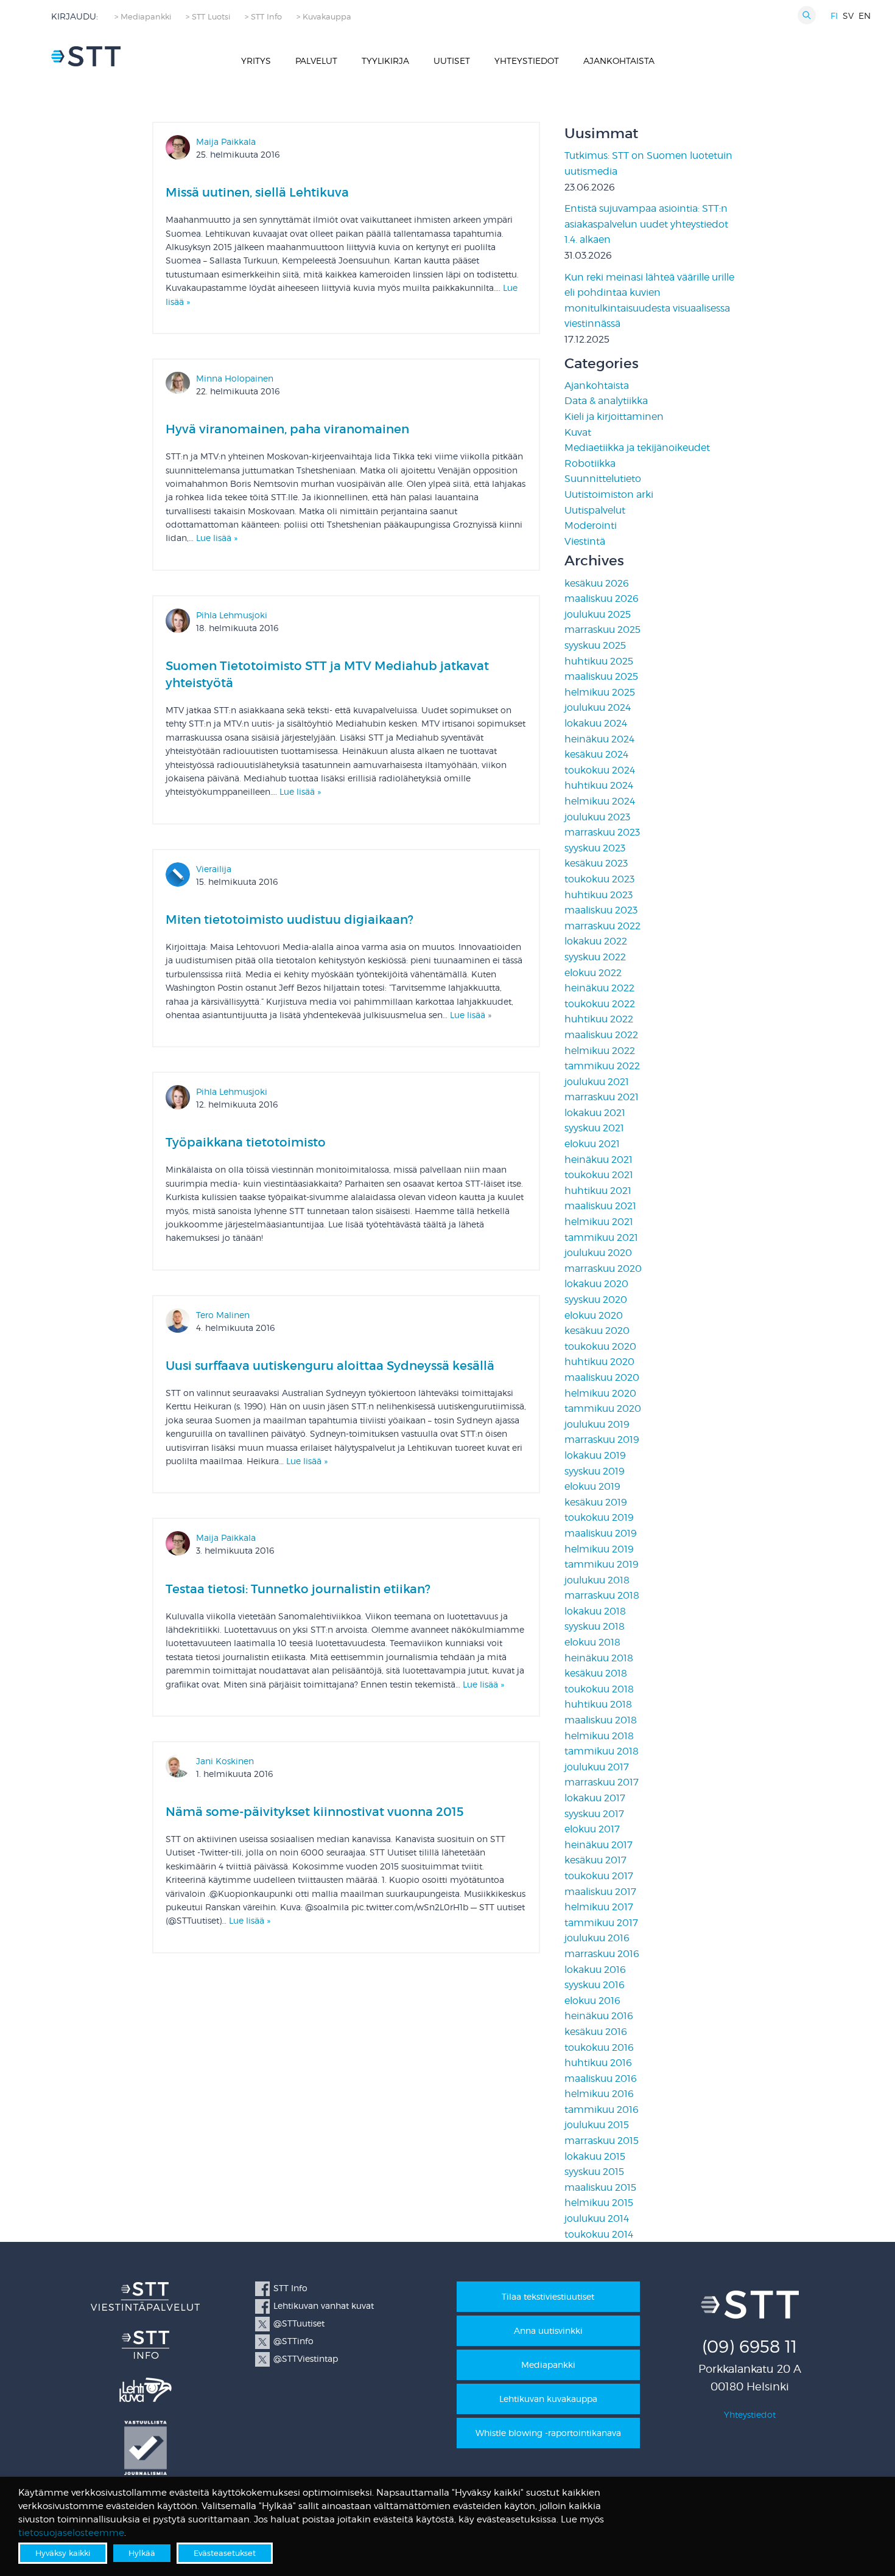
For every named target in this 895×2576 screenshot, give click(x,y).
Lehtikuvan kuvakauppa (548, 2399)
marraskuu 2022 (602, 926)
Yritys (256, 61)
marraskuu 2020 (603, 1269)
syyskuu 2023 (595, 848)
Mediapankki (548, 2365)
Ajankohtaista (619, 61)
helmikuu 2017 (599, 1907)
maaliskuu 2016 (601, 2079)
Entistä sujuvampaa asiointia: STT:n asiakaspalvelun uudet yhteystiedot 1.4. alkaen (646, 224)
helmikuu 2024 (600, 801)
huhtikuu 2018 (598, 1704)
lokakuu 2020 (596, 1284)
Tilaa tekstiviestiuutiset (548, 2296)
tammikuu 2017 (601, 1923)
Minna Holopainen (235, 378)
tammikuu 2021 (601, 1237)
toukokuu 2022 (600, 1004)
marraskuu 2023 (602, 832)
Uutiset (452, 61)
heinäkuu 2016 (599, 2016)
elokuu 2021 (592, 1144)
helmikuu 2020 (600, 1393)
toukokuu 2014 (599, 2234)
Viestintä (585, 541)
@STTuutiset (299, 2323)
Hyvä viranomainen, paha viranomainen (287, 429)
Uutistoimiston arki (609, 494)
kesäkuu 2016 (596, 2032)
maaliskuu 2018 (601, 1720)
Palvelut (316, 61)
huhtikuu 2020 (599, 1362)
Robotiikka (590, 463)
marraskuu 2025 (602, 630)
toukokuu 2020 (600, 1346)
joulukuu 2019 (597, 1424)
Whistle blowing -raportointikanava (548, 2433)
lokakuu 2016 (595, 1970)
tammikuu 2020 (603, 1408)
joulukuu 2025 (598, 614)
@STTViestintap (306, 2358)
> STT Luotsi (208, 17)
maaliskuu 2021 (600, 1206)
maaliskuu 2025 (601, 676)
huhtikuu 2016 (598, 2063)
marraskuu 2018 (602, 1595)
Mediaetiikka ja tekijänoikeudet (637, 448)
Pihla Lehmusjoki (232, 615)
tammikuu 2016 (602, 2110)
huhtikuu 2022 (599, 1019)
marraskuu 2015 (602, 2141)
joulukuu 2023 (597, 817)
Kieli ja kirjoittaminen (614, 417)
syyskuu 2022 (595, 957)
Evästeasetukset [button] (225, 2553)
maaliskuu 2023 (601, 910)
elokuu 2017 (592, 1829)
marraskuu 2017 (602, 1782)
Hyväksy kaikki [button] (63, 2553)
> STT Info (263, 17)
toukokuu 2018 (599, 1689)
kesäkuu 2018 (596, 1673)
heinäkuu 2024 (599, 739)
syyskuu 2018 (595, 1626)
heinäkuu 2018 (599, 1658)
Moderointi (591, 525)
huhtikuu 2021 (598, 1191)
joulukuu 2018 (597, 1580)
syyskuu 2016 (595, 1985)
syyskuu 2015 (594, 2172)
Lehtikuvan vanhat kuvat (324, 2305)
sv (848, 16)
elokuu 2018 (592, 1642)
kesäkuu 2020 (597, 1331)
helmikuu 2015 (599, 2203)
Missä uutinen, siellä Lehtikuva (257, 192)
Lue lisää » (217, 538)
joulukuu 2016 (597, 1938)
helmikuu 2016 (599, 2094)
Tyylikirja (385, 61)
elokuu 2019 (592, 1486)
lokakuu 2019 (595, 1455)
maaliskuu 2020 (602, 1377)
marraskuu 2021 (602, 1097)
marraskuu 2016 (602, 1954)
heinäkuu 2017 (598, 1845)
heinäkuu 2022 (599, 988)
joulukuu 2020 (598, 1253)
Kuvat (578, 432)
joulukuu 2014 (597, 2218)
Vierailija (214, 869)
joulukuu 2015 (597, 2125)
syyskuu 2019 (595, 1471)
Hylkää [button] (142, 2553)
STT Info (290, 2288)
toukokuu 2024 (600, 770)
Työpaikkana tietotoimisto (246, 1142)
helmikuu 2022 (600, 1051)
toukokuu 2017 (599, 1876)
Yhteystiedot (527, 61)
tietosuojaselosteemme (71, 2533)
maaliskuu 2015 (600, 2187)
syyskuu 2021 (594, 1128)
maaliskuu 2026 (602, 599)
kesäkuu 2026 (597, 583)
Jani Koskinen (225, 1761)
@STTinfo (293, 2341)
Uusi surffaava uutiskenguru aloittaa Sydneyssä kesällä (330, 1366)
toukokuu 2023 (599, 879)
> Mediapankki (143, 17)
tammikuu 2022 (602, 1066)
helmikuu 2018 (599, 1736)
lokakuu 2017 (595, 1798)
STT (86, 56)
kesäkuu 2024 (596, 754)
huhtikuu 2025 (599, 661)
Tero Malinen (223, 1315)
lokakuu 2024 (596, 723)
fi (834, 16)
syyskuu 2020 (596, 1300)
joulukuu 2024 (598, 707)
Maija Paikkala (226, 141)
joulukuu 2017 (597, 1767)
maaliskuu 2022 (601, 1035)
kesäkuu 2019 (596, 1502)
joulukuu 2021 (597, 1082)
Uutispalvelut (595, 510)
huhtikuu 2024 (599, 785)
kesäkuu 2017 (595, 1860)
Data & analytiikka (606, 401)
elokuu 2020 (594, 1315)
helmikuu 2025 (600, 692)
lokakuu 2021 (595, 1113)
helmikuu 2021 (599, 1222)
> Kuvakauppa (324, 17)
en (865, 16)
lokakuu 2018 (595, 1611)
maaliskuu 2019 (601, 1533)
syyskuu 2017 (594, 1814)
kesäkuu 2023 (596, 863)
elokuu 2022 (593, 973)
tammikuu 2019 (602, 1564)
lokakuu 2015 (595, 2156)
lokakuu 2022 (596, 941)
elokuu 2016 (592, 2001)
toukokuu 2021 (599, 1175)
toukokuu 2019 (599, 1517)
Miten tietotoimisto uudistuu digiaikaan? (290, 920)
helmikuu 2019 (599, 1549)
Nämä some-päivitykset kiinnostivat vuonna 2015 (315, 1812)
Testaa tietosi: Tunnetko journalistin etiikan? (298, 1589)
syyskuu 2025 (595, 645)
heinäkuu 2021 (598, 1160)
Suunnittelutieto (603, 479)
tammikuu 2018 (602, 1751)
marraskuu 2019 (602, 1440)
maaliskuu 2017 (600, 1892)
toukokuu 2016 (599, 2047)
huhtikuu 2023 (598, 895)
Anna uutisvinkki (548, 2330)
